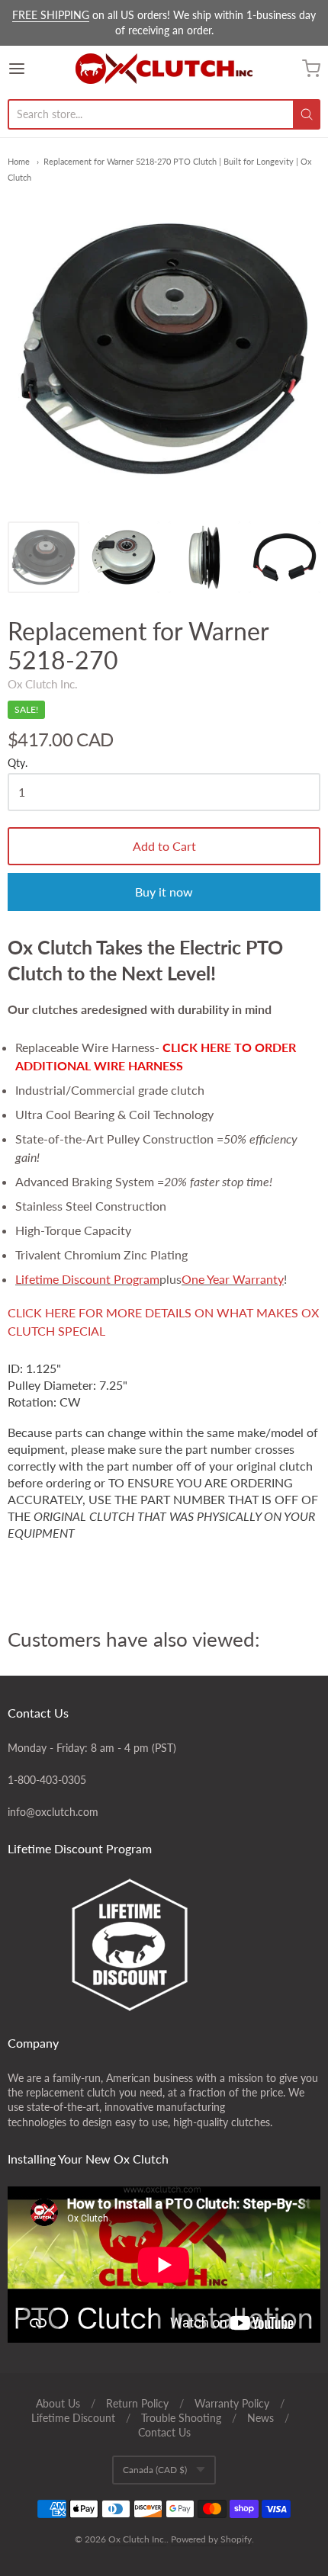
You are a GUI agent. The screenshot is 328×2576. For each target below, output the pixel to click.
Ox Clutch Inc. (43, 684)
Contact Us (164, 2432)
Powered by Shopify (211, 2539)
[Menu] (39, 69)
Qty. (18, 763)
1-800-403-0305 (47, 1780)
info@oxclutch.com (53, 1812)
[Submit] (307, 114)
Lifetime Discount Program (87, 1279)
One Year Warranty (233, 1279)
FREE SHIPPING (51, 15)
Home (19, 161)
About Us (58, 2403)
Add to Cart (164, 846)
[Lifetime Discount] (164, 1945)
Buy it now (164, 892)
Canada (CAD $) (155, 2470)
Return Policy (137, 2403)
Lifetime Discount (73, 2418)
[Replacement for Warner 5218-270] (43, 557)
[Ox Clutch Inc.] (164, 69)
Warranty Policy (232, 2403)
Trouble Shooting (181, 2418)
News (260, 2418)
